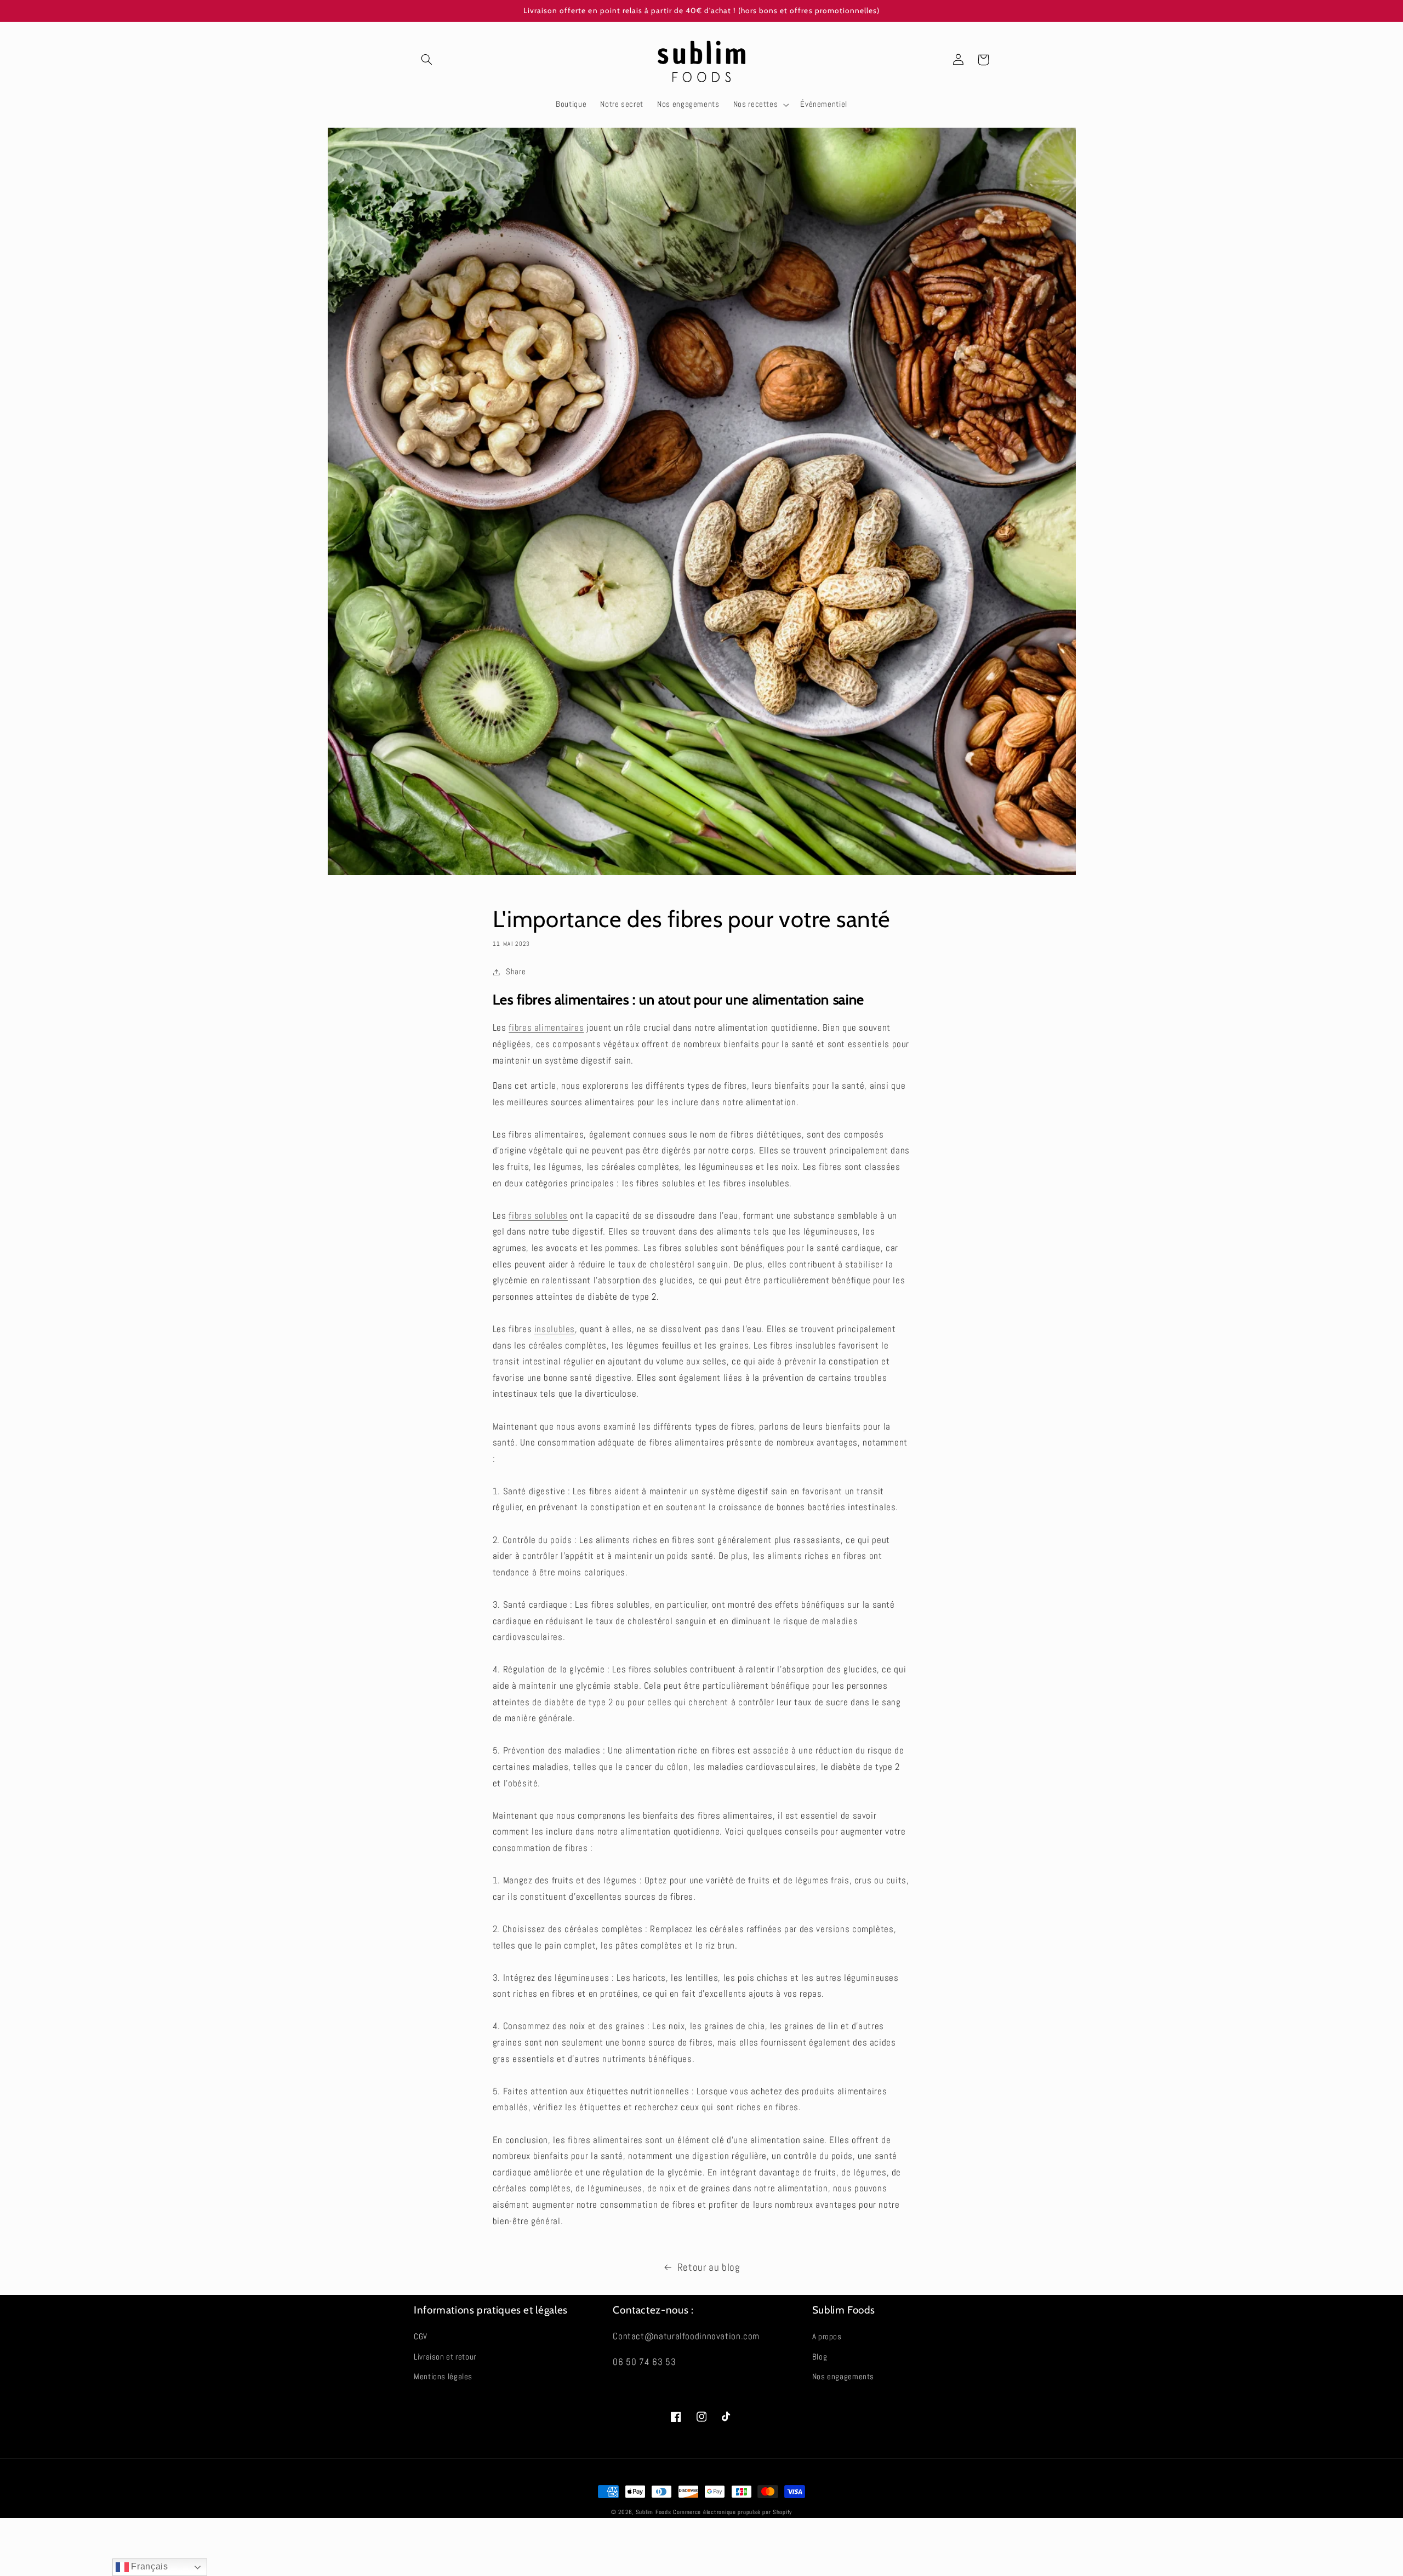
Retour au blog (709, 2267)
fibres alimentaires (546, 1028)
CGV (421, 2337)
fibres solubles (538, 1216)
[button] (426, 60)
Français (149, 2566)
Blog (820, 2357)
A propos (827, 2337)
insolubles (555, 1329)
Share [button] (516, 972)
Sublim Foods (654, 2512)
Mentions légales (443, 2377)
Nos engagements (843, 2377)
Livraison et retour (445, 2357)
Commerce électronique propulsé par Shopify (732, 2512)
